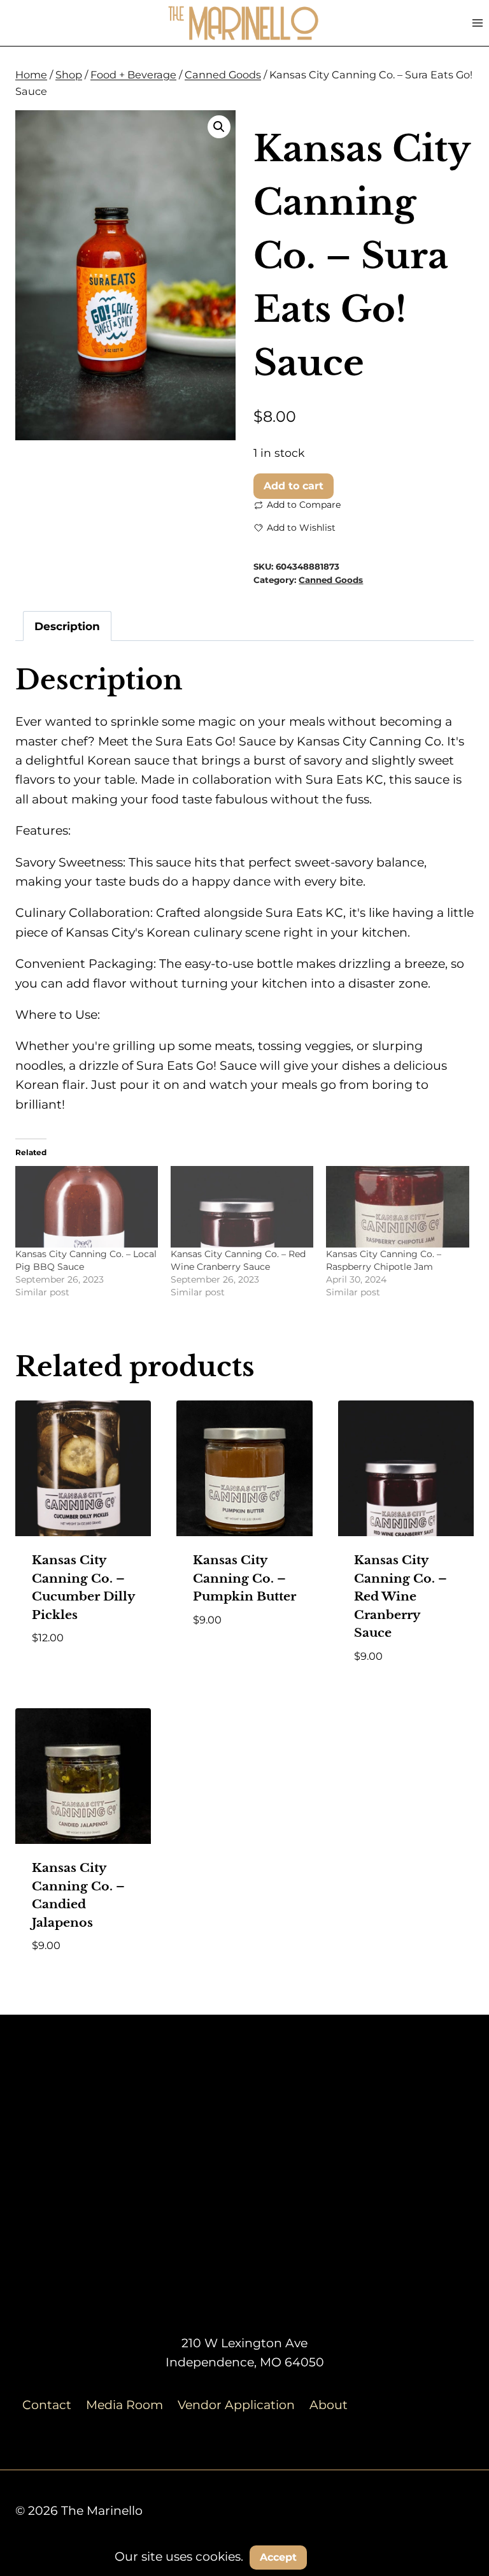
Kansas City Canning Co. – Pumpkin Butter (244, 1578)
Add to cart (294, 486)
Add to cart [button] (70, 1675)
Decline (346, 2557)
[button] (219, 127)
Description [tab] (67, 626)
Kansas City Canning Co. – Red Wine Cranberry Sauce (400, 1596)
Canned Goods (331, 580)
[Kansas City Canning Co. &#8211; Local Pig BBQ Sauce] (87, 1207)
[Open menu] (477, 23)
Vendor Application (236, 2405)
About (329, 2405)
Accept (278, 2557)
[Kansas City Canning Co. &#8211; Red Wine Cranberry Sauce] (242, 1207)
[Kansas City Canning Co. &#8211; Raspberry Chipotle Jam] (397, 1207)
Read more (227, 1657)
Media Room (124, 2405)
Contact (47, 2405)
